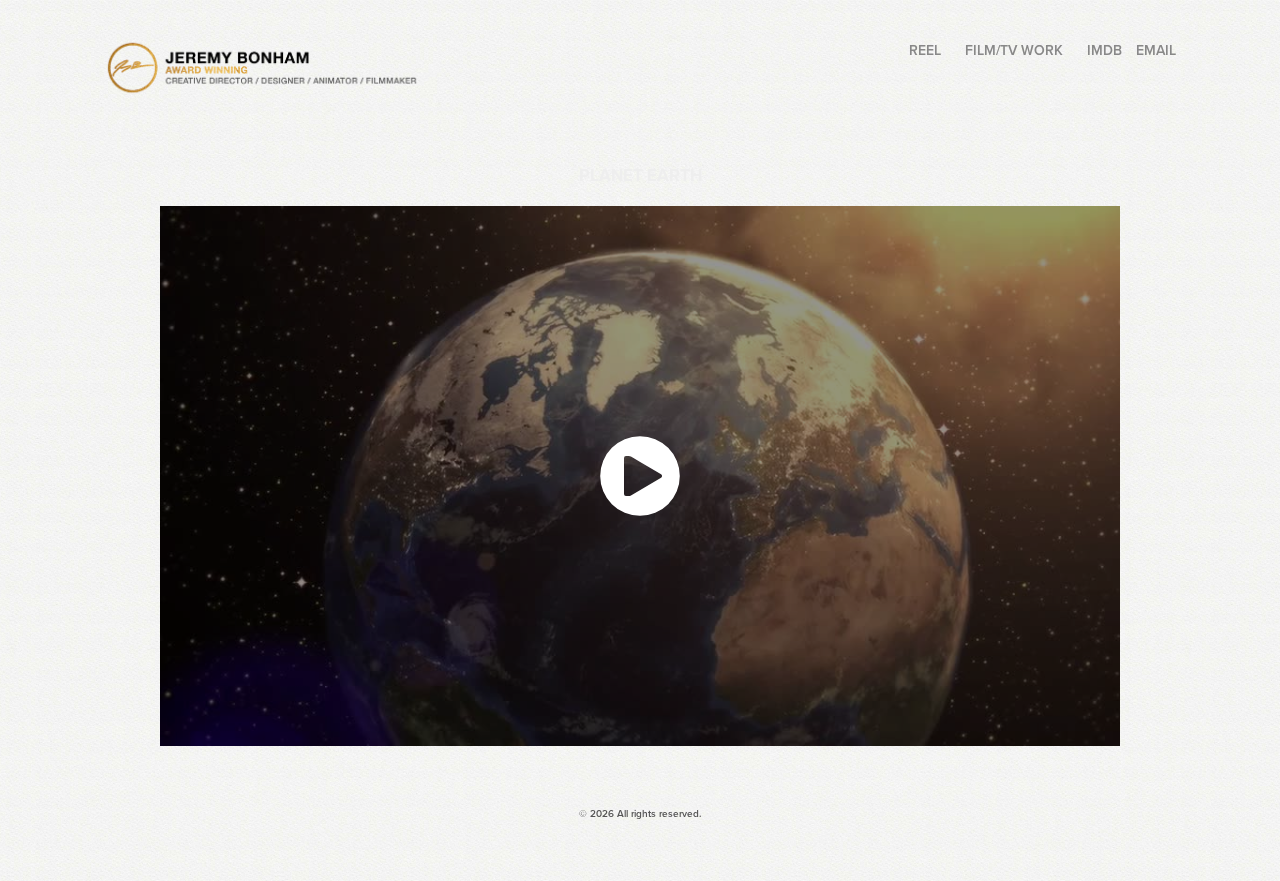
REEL (925, 50)
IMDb (1104, 50)
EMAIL (1156, 50)
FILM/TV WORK (1014, 50)
